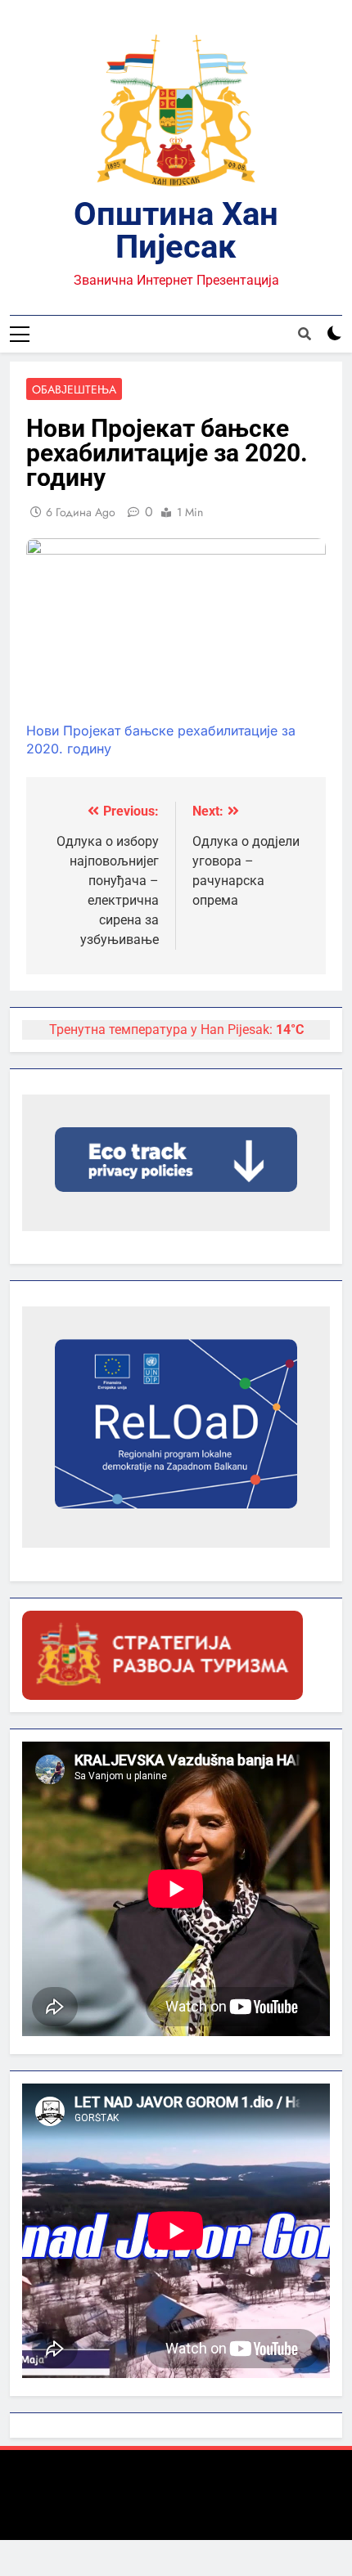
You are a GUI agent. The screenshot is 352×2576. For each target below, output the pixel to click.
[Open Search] (305, 334)
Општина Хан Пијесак (176, 230)
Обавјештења (74, 389)
